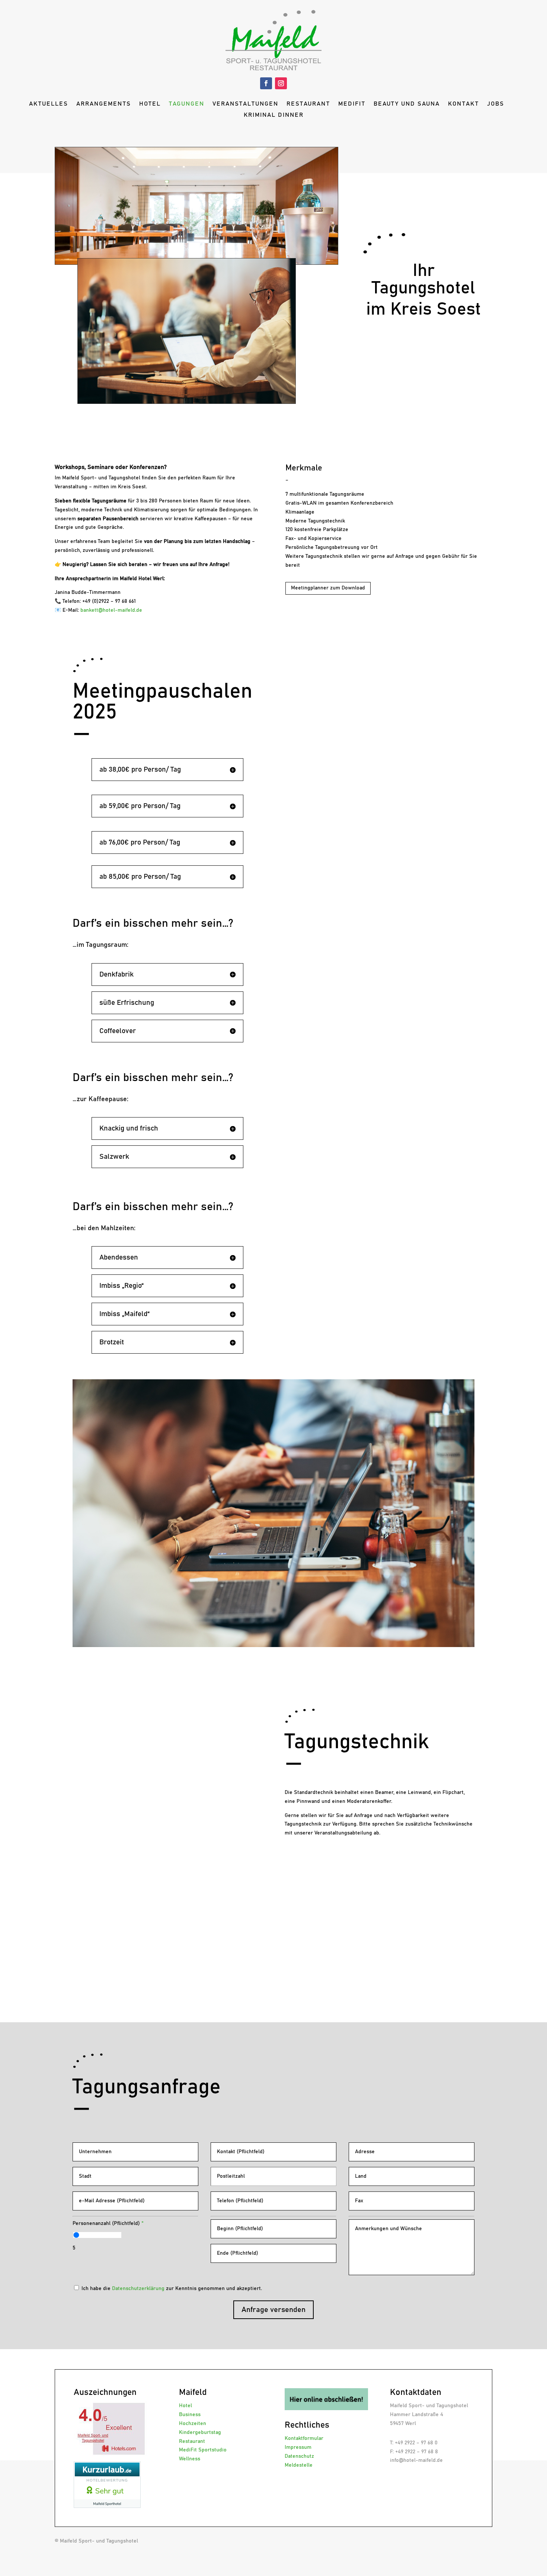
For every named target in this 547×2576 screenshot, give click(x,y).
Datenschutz (299, 2456)
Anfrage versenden (273, 2310)
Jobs (496, 104)
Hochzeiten (193, 2424)
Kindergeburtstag (200, 2432)
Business (190, 2415)
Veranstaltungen (245, 104)
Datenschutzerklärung (138, 2289)
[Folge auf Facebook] (266, 83)
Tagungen (187, 104)
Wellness (190, 2459)
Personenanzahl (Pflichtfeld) (108, 2223)
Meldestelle (299, 2465)
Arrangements (104, 104)
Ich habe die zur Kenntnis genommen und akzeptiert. (172, 2289)
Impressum (298, 2447)
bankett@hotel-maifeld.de (111, 610)
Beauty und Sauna (407, 104)
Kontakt (463, 104)
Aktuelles (49, 104)
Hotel (150, 104)
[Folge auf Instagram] (281, 83)
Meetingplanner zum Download (328, 588)
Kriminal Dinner (274, 115)
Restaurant (308, 104)
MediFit (352, 104)
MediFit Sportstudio (203, 2450)
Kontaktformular (304, 2438)
